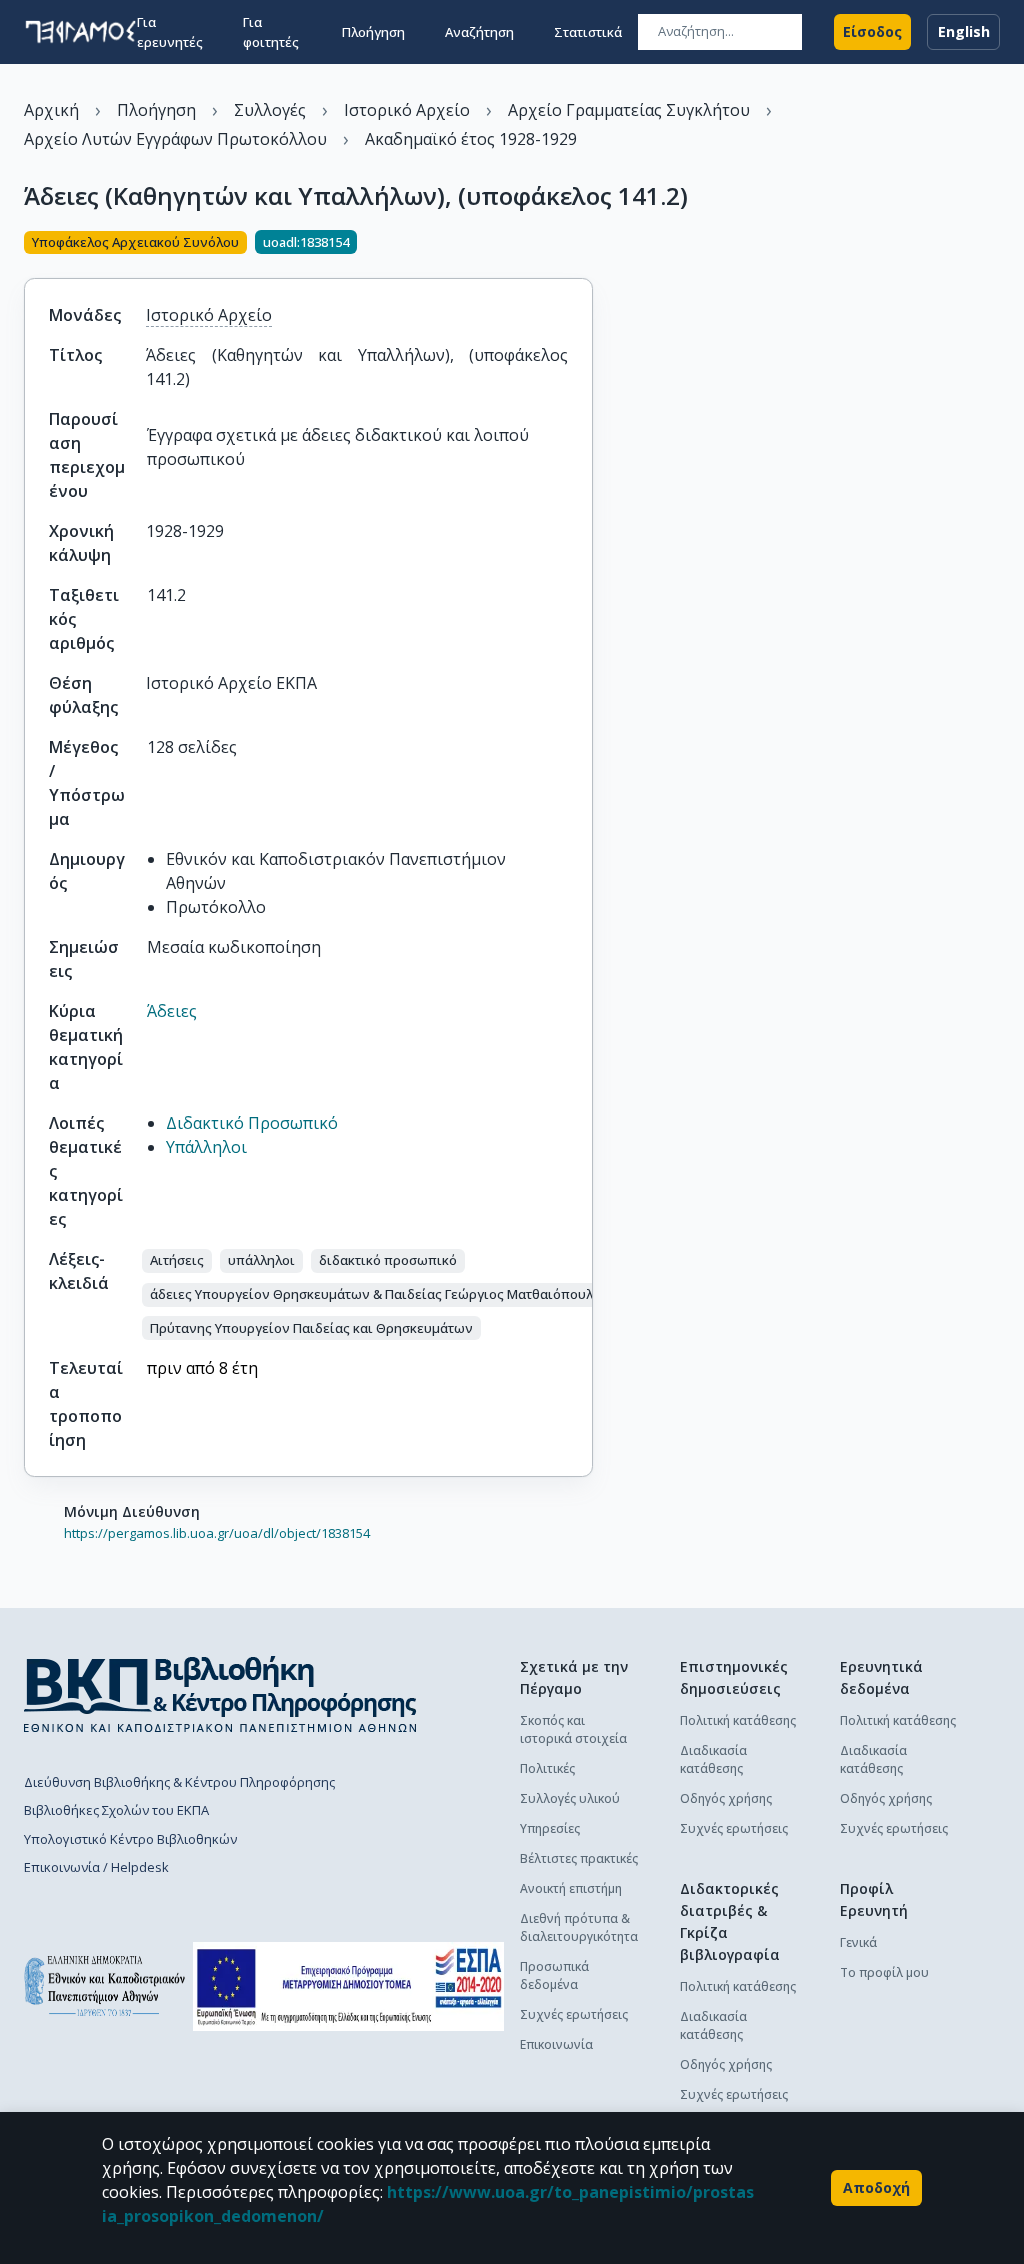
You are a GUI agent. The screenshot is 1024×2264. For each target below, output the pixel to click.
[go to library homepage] (220, 1694)
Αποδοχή (876, 2187)
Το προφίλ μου (884, 1972)
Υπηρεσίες (550, 1828)
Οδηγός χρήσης (726, 1798)
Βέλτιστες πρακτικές (579, 1858)
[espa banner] (348, 1986)
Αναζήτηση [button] (479, 32)
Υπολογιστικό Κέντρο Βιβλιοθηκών (130, 1839)
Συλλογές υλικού (570, 1798)
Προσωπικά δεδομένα (554, 1975)
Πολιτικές (547, 1768)
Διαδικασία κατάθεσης (713, 1759)
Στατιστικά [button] (588, 32)
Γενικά (858, 1942)
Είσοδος (872, 31)
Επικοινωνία (556, 2044)
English (964, 31)
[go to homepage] (80, 32)
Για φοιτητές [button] (271, 32)
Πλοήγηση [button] (373, 32)
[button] (177, 1261)
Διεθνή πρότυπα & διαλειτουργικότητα (579, 1927)
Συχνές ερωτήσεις (574, 2014)
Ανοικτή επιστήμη (571, 1888)
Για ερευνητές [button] (170, 32)
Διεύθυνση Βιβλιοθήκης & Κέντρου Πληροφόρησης (179, 1782)
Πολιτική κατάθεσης (738, 1720)
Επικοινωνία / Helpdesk (96, 1867)
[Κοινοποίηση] (585, 244)
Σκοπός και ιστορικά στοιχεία (573, 1729)
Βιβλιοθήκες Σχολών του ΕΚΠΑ (116, 1810)
